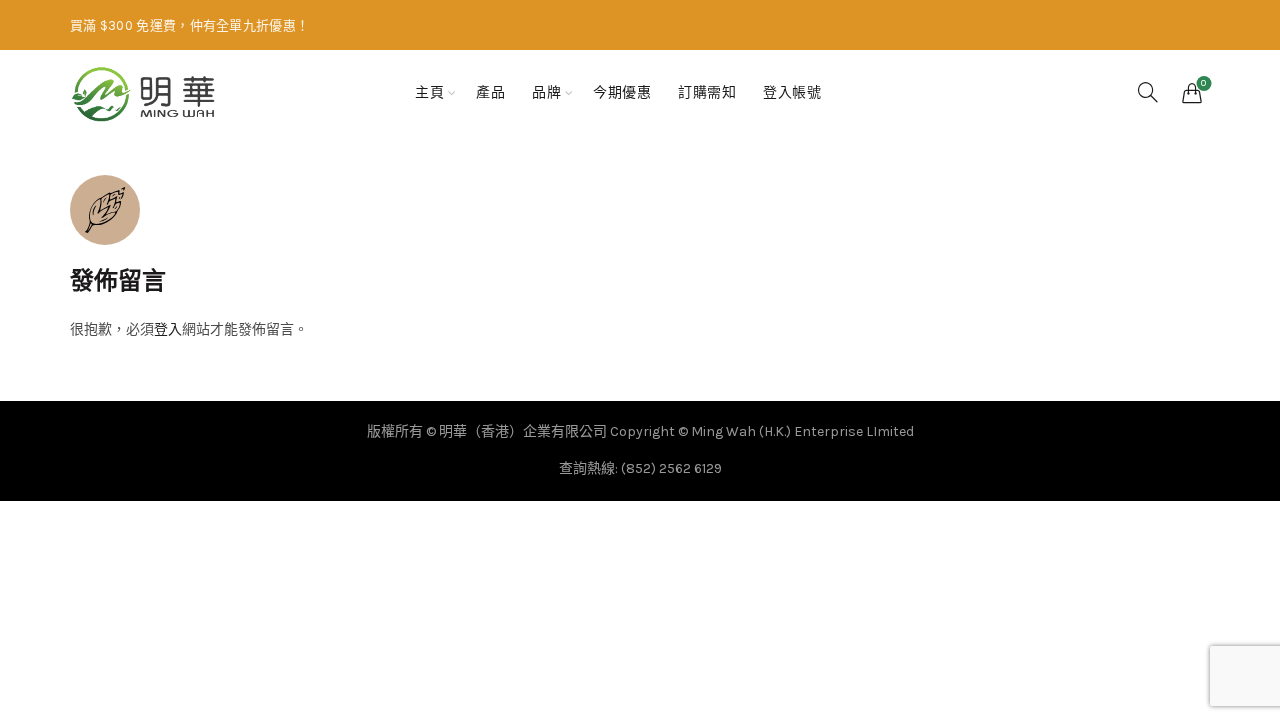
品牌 (546, 92)
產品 (490, 92)
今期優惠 (622, 92)
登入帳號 (792, 92)
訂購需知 (707, 92)
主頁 (429, 92)
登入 (168, 329)
